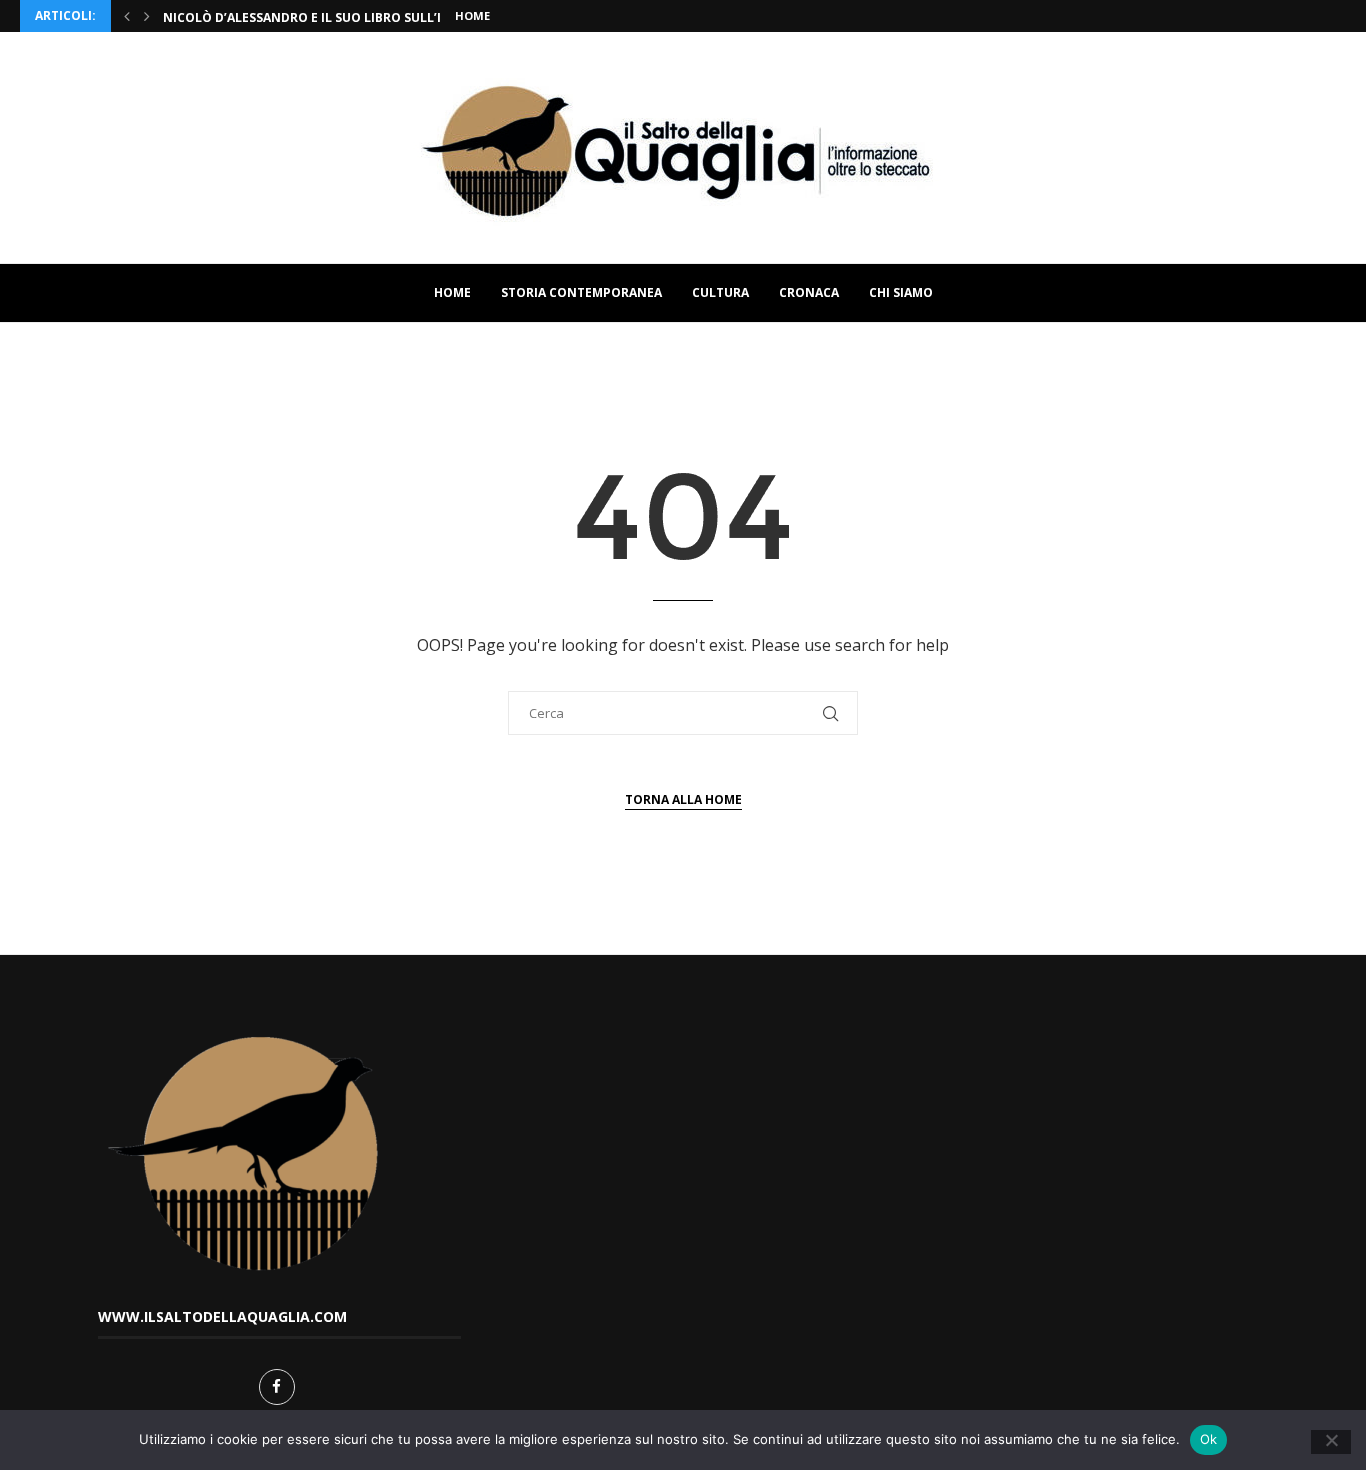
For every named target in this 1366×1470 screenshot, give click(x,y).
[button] (127, 16)
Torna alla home (683, 799)
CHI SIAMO (901, 292)
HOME (452, 292)
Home (472, 15)
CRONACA (809, 292)
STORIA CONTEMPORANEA (581, 292)
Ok (1209, 1439)
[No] (1331, 1442)
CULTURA (720, 292)
